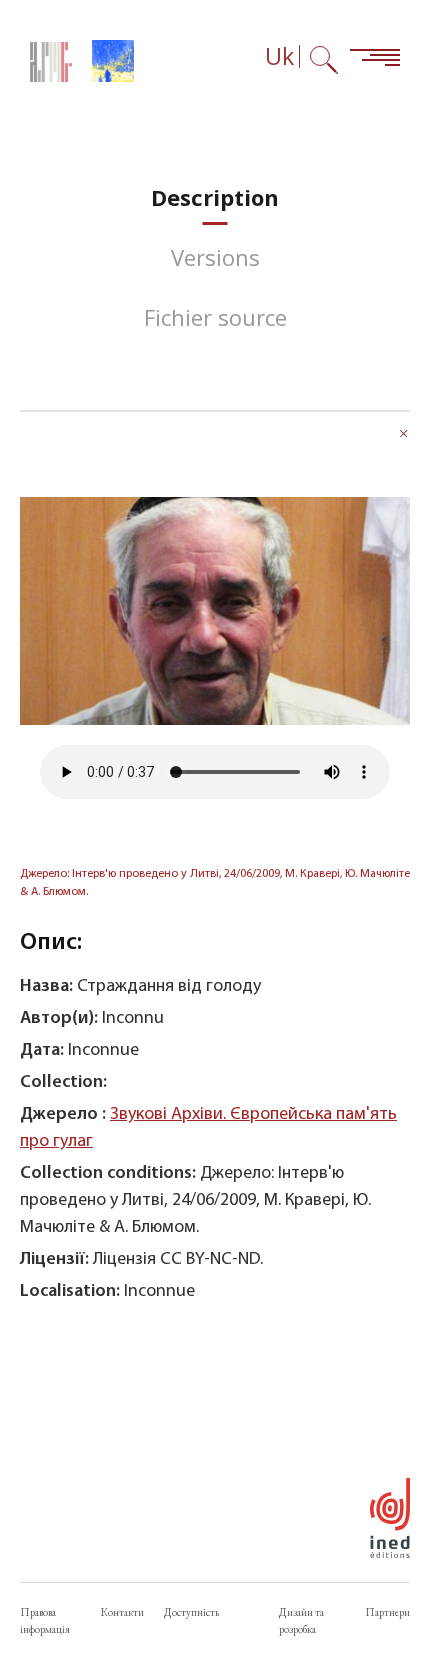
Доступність (191, 1612)
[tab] (215, 197)
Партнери (387, 1612)
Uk (279, 56)
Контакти (122, 1612)
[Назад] (404, 436)
